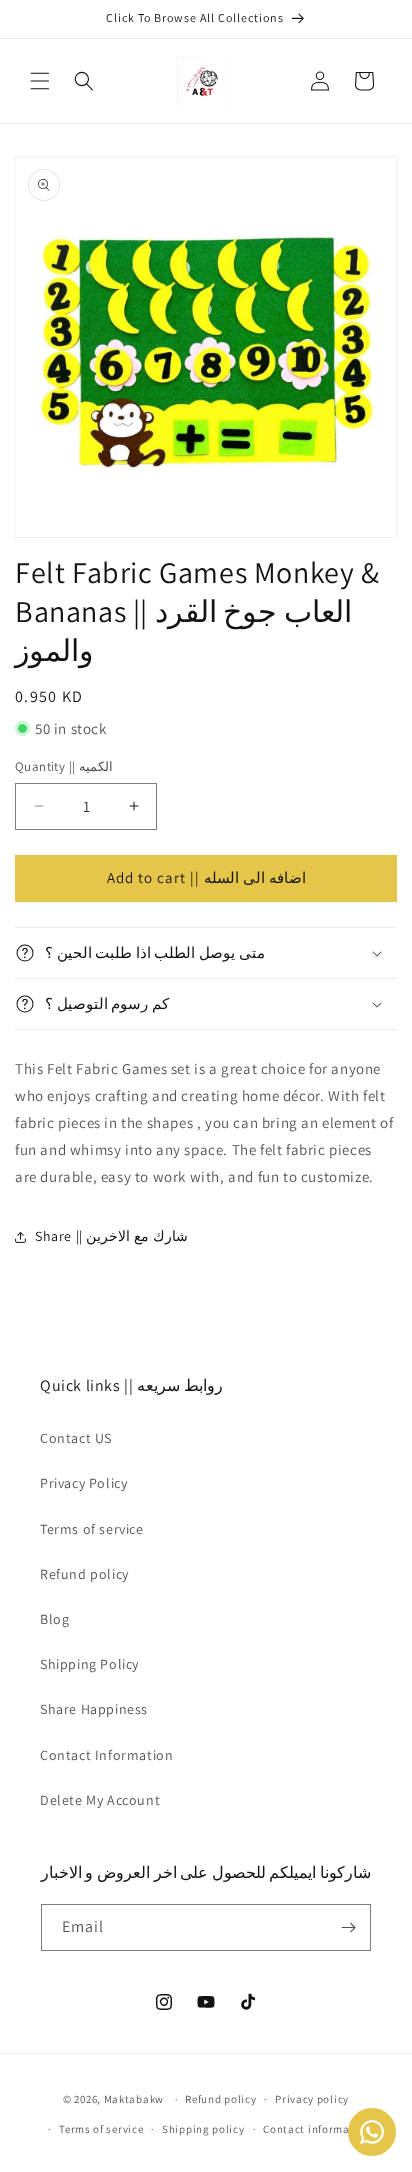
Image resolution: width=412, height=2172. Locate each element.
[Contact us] (372, 2132)
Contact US (76, 1438)
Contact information (317, 2129)
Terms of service (92, 1529)
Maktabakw (134, 2099)
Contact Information (106, 1755)
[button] (40, 81)
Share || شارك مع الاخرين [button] (111, 1236)
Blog (54, 1619)
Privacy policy (312, 2099)
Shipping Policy (89, 1664)
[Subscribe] (348, 1927)
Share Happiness (94, 1709)
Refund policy (84, 1574)
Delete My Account (100, 1800)
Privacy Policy (83, 1483)
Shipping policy (203, 2129)
